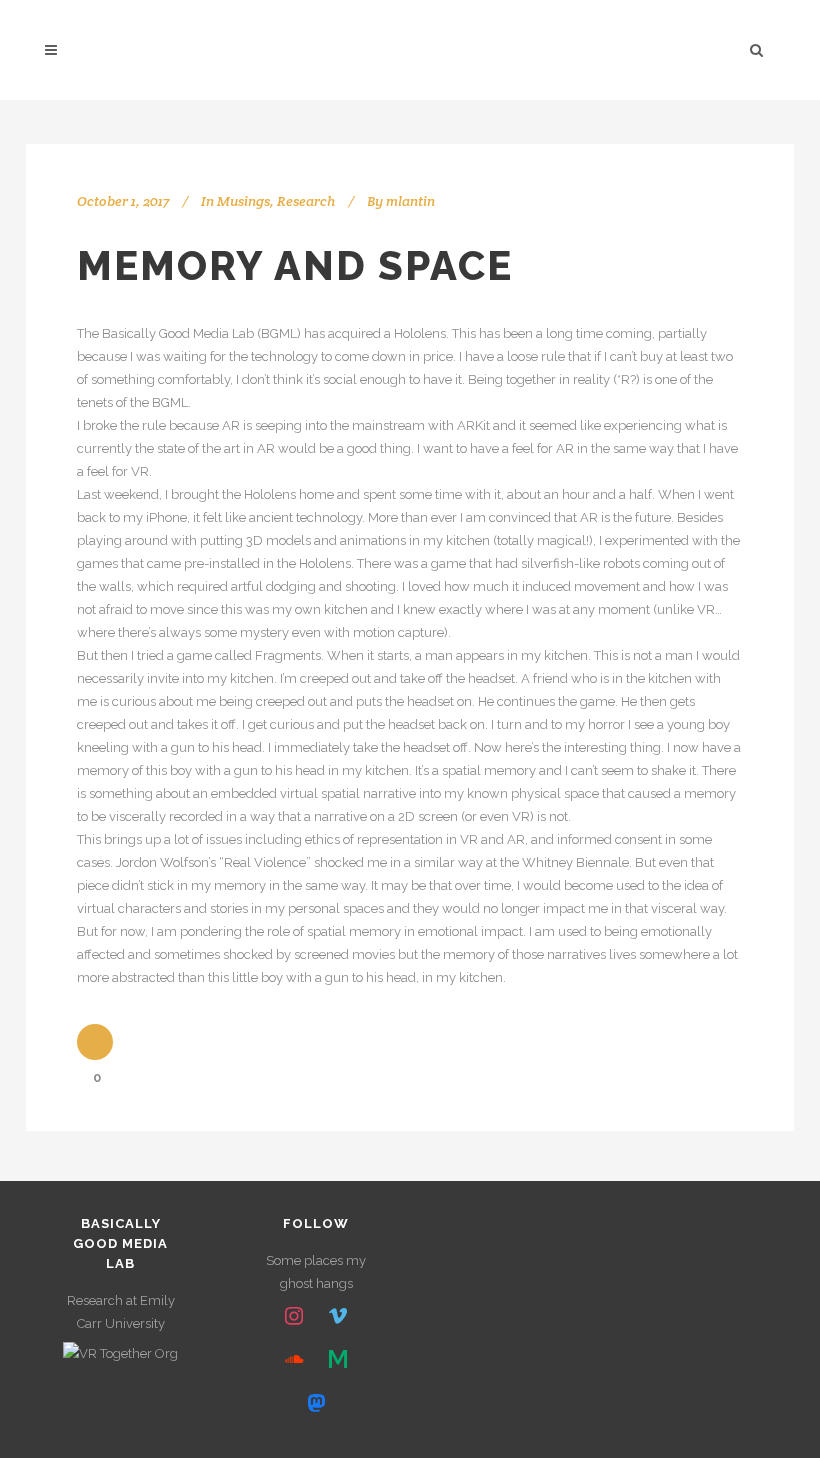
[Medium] (338, 1360)
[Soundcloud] (295, 1360)
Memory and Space (295, 265)
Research (306, 201)
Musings (243, 201)
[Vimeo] (338, 1317)
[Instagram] (295, 1317)
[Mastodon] (316, 1404)
